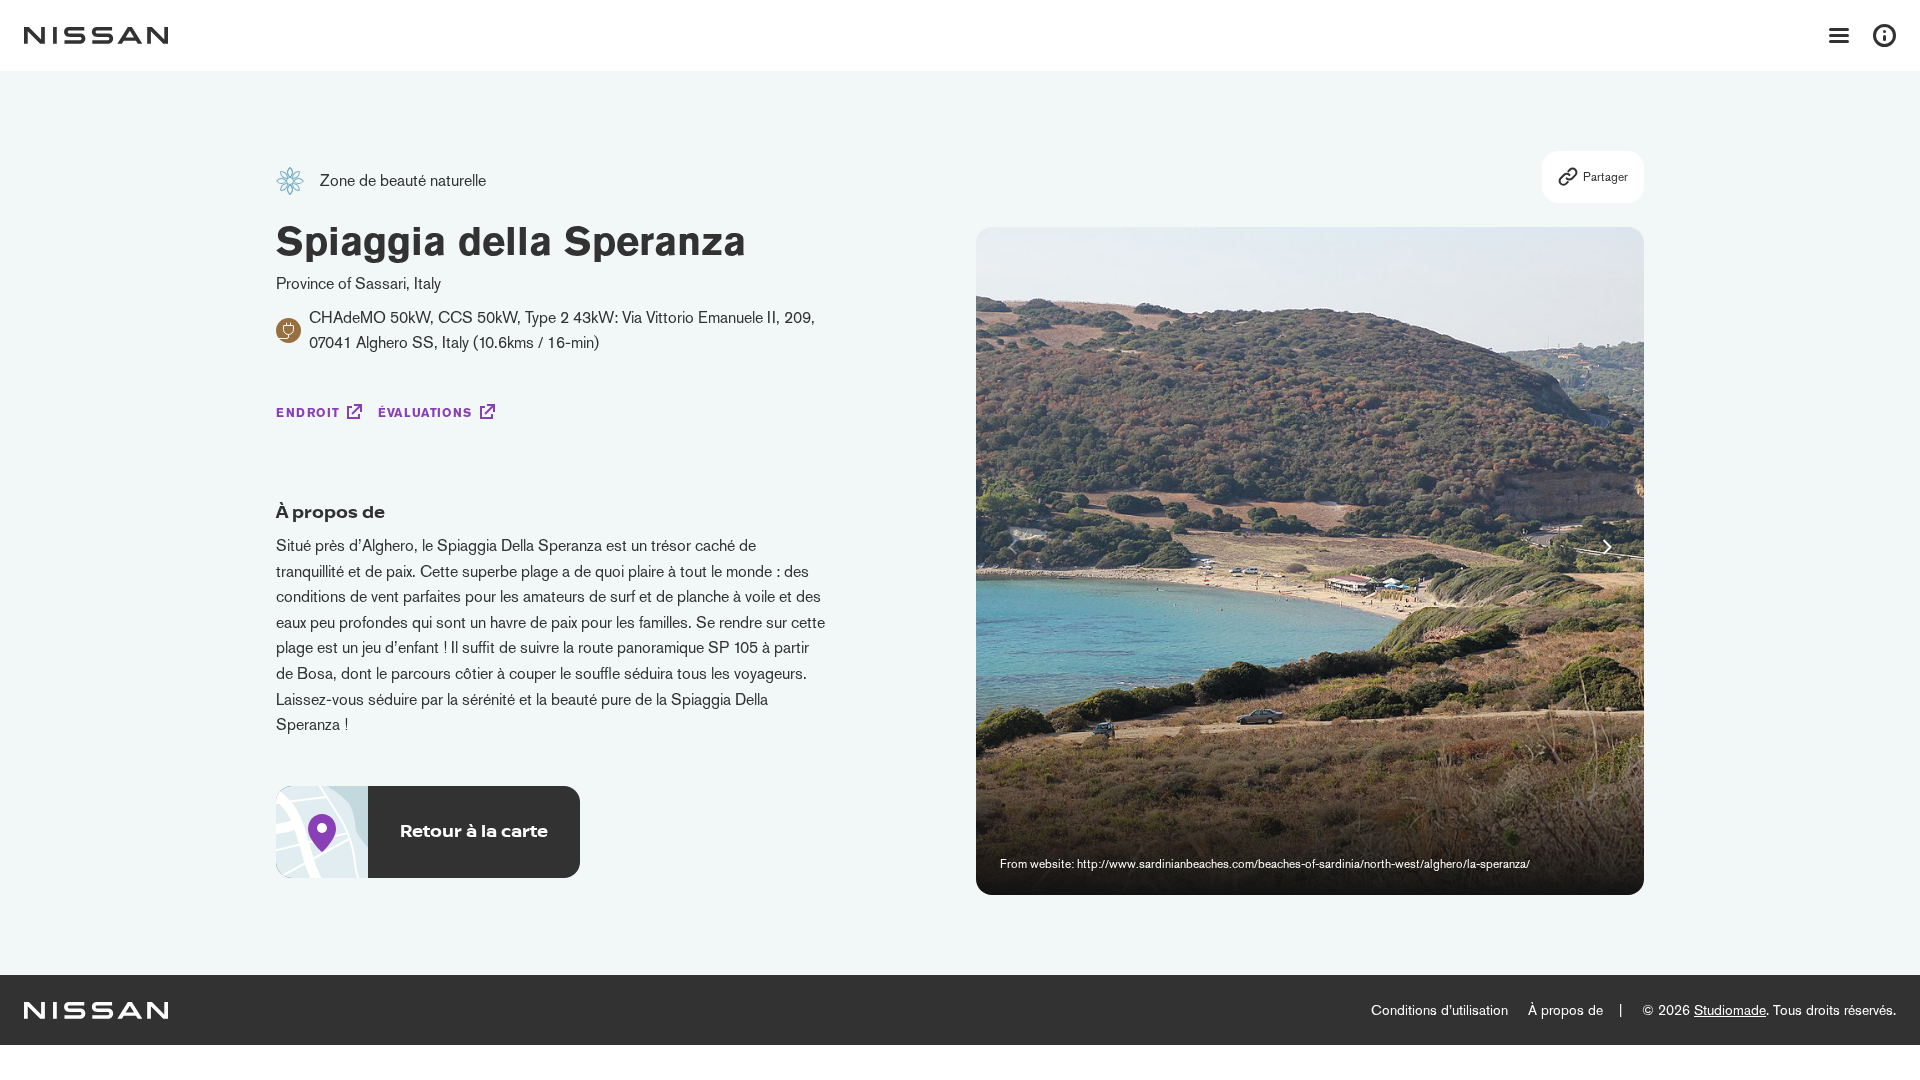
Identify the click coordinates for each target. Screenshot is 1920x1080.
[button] (1607, 547)
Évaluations (425, 413)
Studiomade (1730, 1010)
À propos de (1565, 1010)
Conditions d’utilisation (1439, 1010)
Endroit (307, 413)
